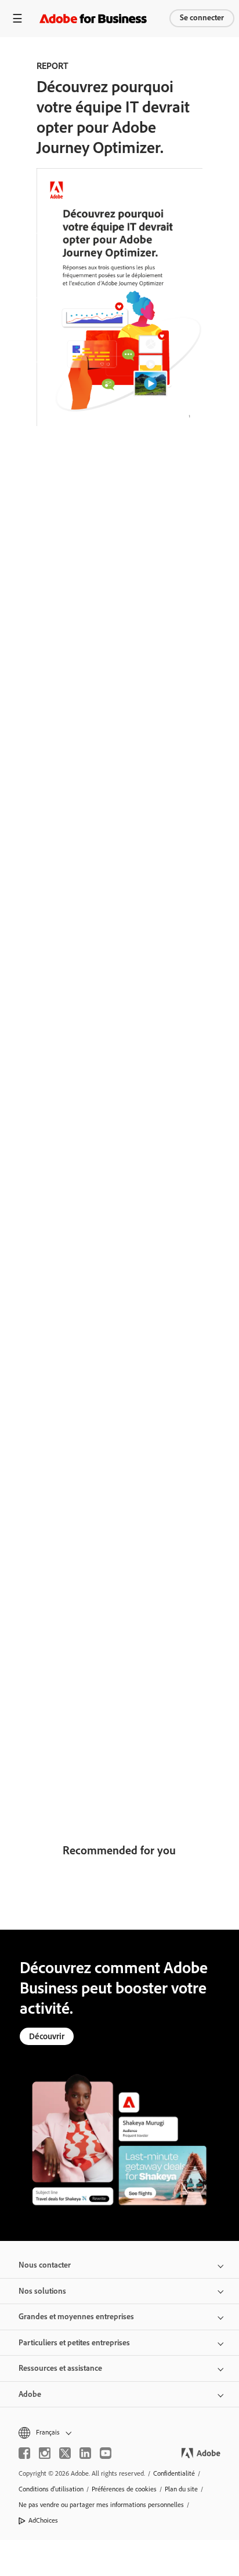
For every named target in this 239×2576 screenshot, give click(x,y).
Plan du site (181, 2489)
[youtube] (106, 2453)
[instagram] (45, 2453)
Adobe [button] (30, 2394)
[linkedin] (85, 2453)
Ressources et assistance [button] (60, 2368)
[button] (119, 2433)
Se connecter (202, 18)
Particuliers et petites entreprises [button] (74, 2343)
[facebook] (24, 2453)
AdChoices (43, 2520)
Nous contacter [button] (45, 2265)
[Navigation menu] (17, 18)
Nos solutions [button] (42, 2291)
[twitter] (65, 2453)
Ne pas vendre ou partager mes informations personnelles (101, 2505)
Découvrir (47, 2036)
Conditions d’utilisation (51, 2489)
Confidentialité (174, 2473)
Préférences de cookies (124, 2489)
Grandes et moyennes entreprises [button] (76, 2317)
